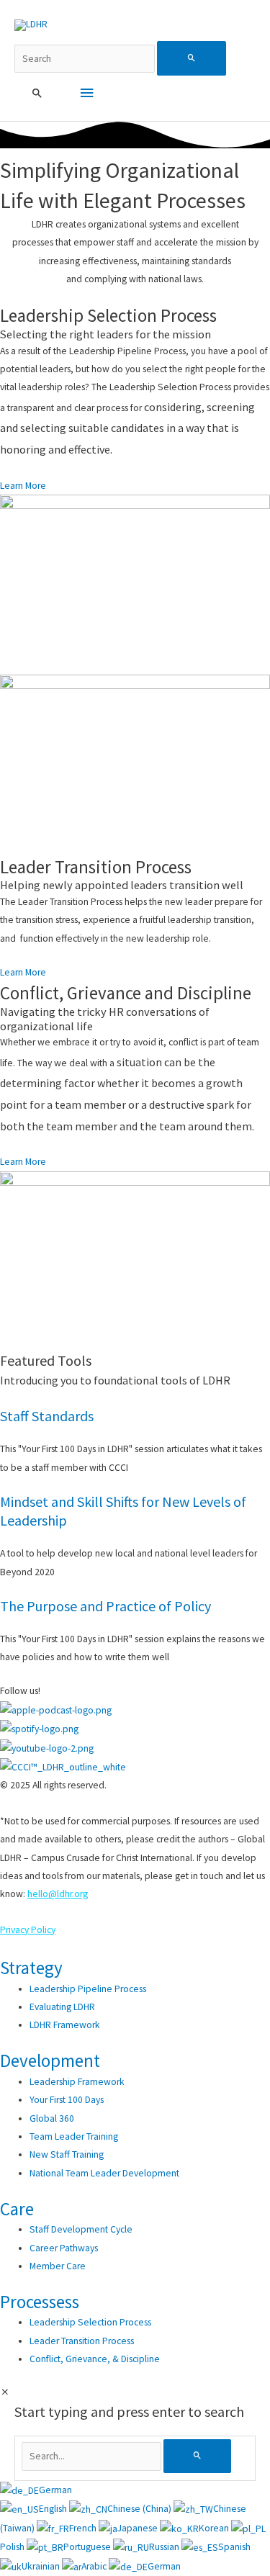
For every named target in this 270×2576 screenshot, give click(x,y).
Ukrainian (42, 2566)
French (84, 2528)
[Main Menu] (86, 93)
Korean (215, 2528)
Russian (165, 2547)
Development (50, 2061)
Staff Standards (47, 1416)
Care (17, 2209)
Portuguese (88, 2547)
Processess (40, 2302)
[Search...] (93, 2456)
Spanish (234, 2547)
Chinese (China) (140, 2509)
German (55, 2490)
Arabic (95, 2566)
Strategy (31, 1968)
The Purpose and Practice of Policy (105, 1606)
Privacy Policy (28, 1930)
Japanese (139, 2528)
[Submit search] (192, 58)
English (54, 2509)
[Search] (197, 2456)
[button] (37, 94)
